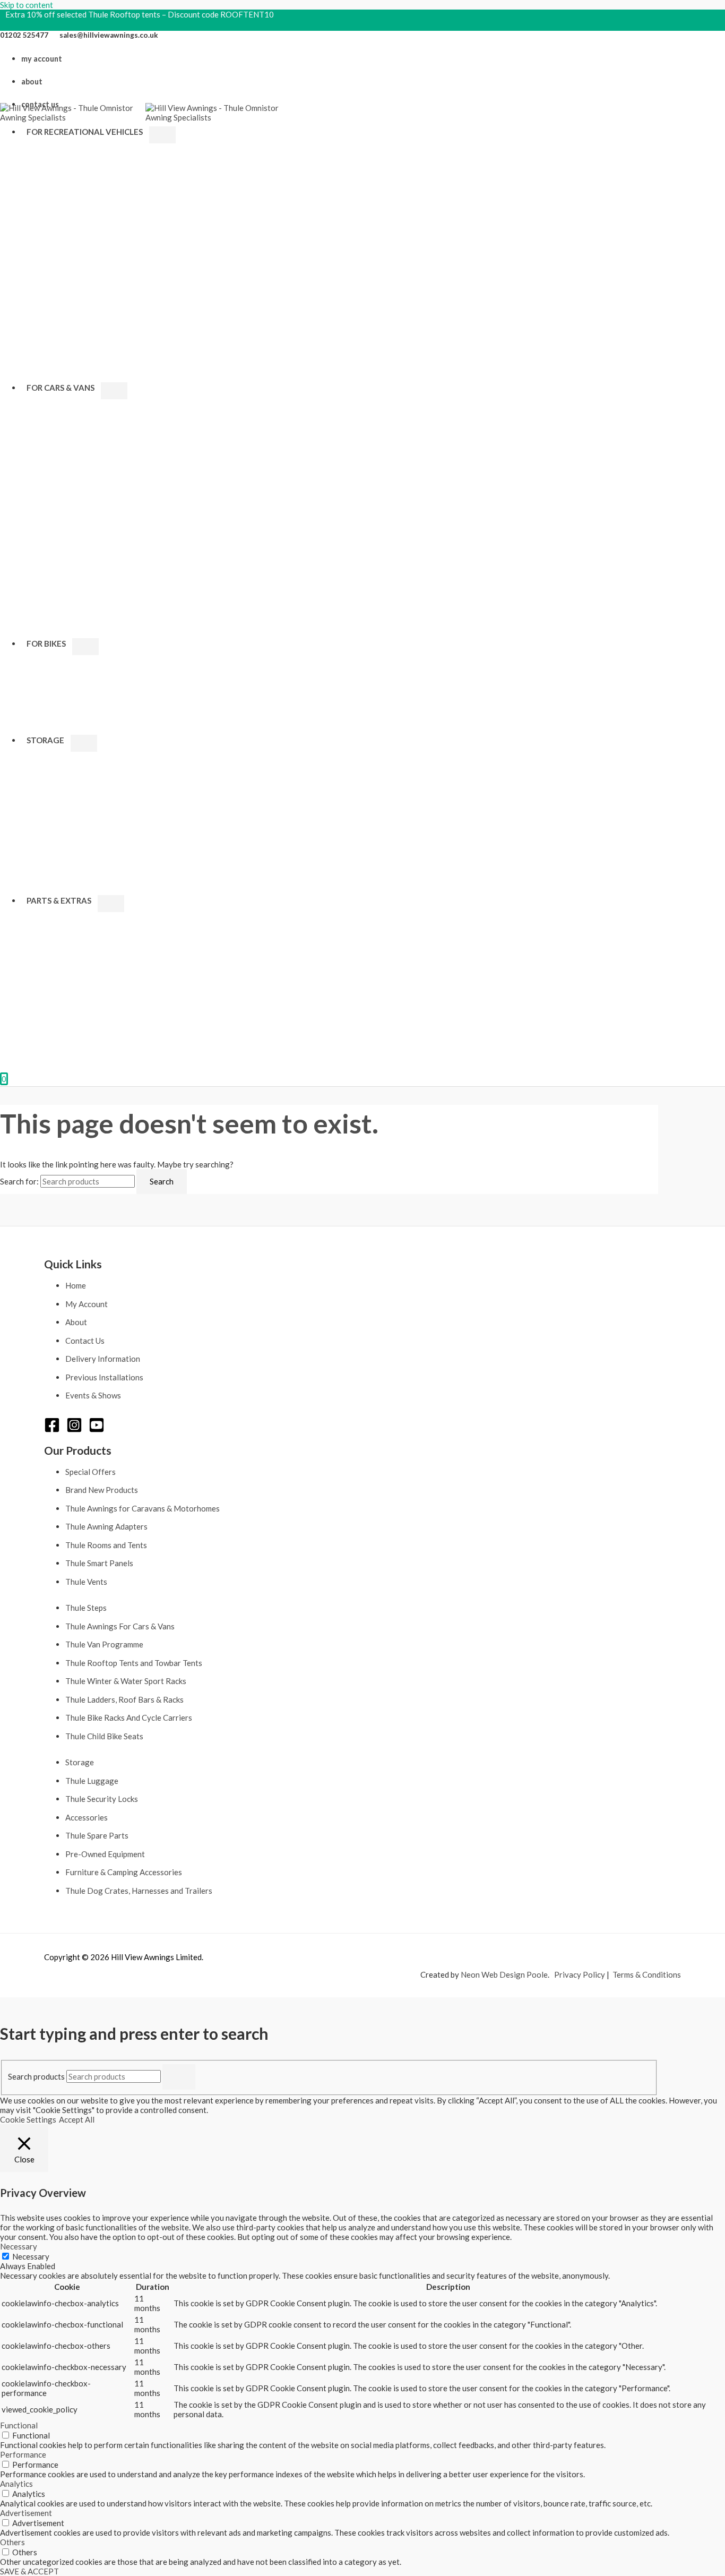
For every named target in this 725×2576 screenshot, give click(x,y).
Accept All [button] (77, 2119)
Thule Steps (86, 1608)
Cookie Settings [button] (28, 2119)
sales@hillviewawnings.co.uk (109, 35)
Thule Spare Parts (97, 1835)
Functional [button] (19, 2425)
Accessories (87, 1817)
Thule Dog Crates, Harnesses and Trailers (139, 1891)
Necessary (31, 2256)
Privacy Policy (580, 1974)
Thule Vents (86, 1582)
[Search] (179, 2077)
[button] (146, 132)
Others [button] (12, 2542)
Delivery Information (103, 1359)
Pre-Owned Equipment (105, 1854)
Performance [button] (23, 2454)
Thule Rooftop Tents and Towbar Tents (134, 1663)
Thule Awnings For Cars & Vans (120, 1626)
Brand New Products (102, 1490)
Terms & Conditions (647, 1974)
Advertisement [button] (26, 2513)
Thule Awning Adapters (106, 1526)
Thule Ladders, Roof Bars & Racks (124, 1699)
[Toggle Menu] (162, 135)
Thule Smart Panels (99, 1563)
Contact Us (85, 1341)
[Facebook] (52, 1430)
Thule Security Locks (102, 1799)
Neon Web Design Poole (504, 1974)
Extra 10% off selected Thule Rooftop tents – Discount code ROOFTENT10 (140, 14)
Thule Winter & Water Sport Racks (126, 1681)
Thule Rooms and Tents (106, 1545)
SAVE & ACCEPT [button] (29, 2571)
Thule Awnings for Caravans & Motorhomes (143, 1508)
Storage (80, 1762)
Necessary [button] (19, 2246)
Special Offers (90, 1472)
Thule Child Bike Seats (104, 1736)
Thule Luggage (92, 1781)
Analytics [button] (16, 2484)
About (76, 1322)
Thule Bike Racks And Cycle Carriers (129, 1718)
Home (76, 1285)
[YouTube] (97, 1430)
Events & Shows (93, 1395)
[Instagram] (74, 1430)
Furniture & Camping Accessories (124, 1872)
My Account (87, 1304)
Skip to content (27, 5)
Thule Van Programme (104, 1644)
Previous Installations (104, 1377)
